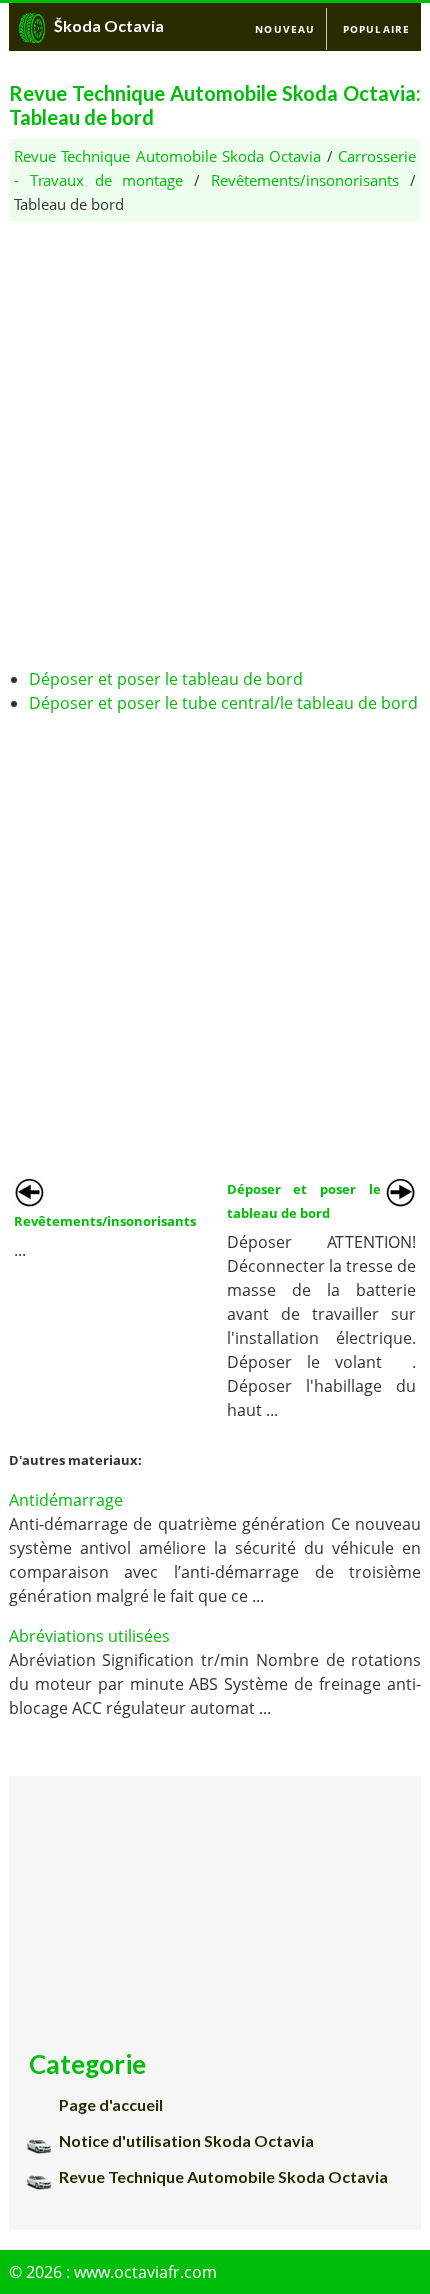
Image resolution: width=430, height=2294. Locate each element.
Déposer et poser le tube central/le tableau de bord (223, 703)
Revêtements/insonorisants (305, 180)
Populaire (377, 29)
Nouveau (285, 29)
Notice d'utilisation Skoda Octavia (186, 2140)
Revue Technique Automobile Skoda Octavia (168, 156)
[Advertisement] (215, 436)
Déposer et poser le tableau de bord (166, 679)
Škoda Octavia (109, 25)
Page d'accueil (111, 2104)
